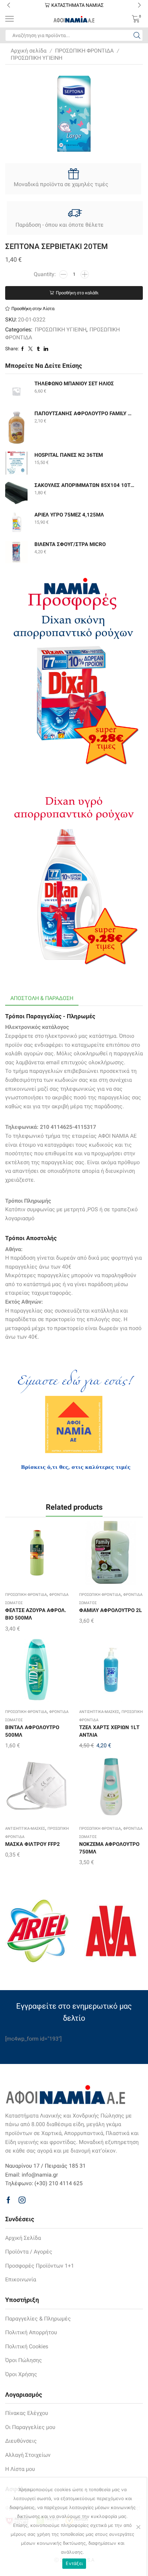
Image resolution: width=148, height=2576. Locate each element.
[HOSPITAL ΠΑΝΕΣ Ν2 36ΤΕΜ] (16, 463)
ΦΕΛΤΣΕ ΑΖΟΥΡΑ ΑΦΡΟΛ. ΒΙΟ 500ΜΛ (36, 1614)
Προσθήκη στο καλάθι (77, 293)
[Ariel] (37, 1931)
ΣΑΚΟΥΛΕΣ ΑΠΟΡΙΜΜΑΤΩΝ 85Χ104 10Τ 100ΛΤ (84, 485)
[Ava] (111, 1931)
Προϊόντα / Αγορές (29, 2252)
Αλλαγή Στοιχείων (28, 2455)
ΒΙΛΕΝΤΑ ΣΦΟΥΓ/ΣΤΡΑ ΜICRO (70, 544)
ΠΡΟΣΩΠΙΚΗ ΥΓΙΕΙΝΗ (36, 58)
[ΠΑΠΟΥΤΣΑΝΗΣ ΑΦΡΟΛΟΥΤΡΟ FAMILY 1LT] (16, 427)
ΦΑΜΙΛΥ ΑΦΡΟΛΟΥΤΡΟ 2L (110, 1610)
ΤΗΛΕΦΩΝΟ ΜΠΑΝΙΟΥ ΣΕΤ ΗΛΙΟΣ (74, 384)
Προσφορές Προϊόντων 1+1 (40, 2266)
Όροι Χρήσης (21, 2374)
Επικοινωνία (21, 2279)
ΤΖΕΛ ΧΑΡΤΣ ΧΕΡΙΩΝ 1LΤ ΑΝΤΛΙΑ (109, 1731)
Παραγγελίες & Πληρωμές (38, 2319)
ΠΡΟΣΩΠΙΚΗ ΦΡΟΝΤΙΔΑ (84, 51)
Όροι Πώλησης (24, 2360)
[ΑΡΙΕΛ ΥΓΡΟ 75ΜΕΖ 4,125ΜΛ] (16, 523)
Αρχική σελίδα (29, 51)
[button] (9, 5)
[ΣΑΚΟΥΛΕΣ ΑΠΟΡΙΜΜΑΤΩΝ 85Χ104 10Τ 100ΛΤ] (16, 493)
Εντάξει (74, 2563)
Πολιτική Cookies (27, 2346)
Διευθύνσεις (21, 2441)
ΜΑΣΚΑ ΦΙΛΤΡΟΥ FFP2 (33, 1844)
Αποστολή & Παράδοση (42, 998)
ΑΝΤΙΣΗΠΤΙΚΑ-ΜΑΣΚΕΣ (99, 1712)
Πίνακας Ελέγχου (27, 2413)
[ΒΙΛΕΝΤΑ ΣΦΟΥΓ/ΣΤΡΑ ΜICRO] (16, 552)
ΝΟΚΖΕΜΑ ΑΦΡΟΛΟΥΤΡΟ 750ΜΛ (109, 1848)
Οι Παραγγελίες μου (30, 2427)
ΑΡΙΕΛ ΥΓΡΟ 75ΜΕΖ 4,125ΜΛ (69, 515)
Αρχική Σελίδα (23, 2238)
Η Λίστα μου (20, 2469)
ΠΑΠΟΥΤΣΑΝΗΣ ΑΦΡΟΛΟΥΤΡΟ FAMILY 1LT (84, 413)
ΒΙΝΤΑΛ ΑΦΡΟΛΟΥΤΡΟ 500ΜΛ (32, 1731)
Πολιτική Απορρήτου (31, 2332)
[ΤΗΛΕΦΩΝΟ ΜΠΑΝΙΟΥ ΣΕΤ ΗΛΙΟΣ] (16, 391)
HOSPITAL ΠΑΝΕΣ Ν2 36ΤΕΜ (69, 455)
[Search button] (137, 35)
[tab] (42, 998)
